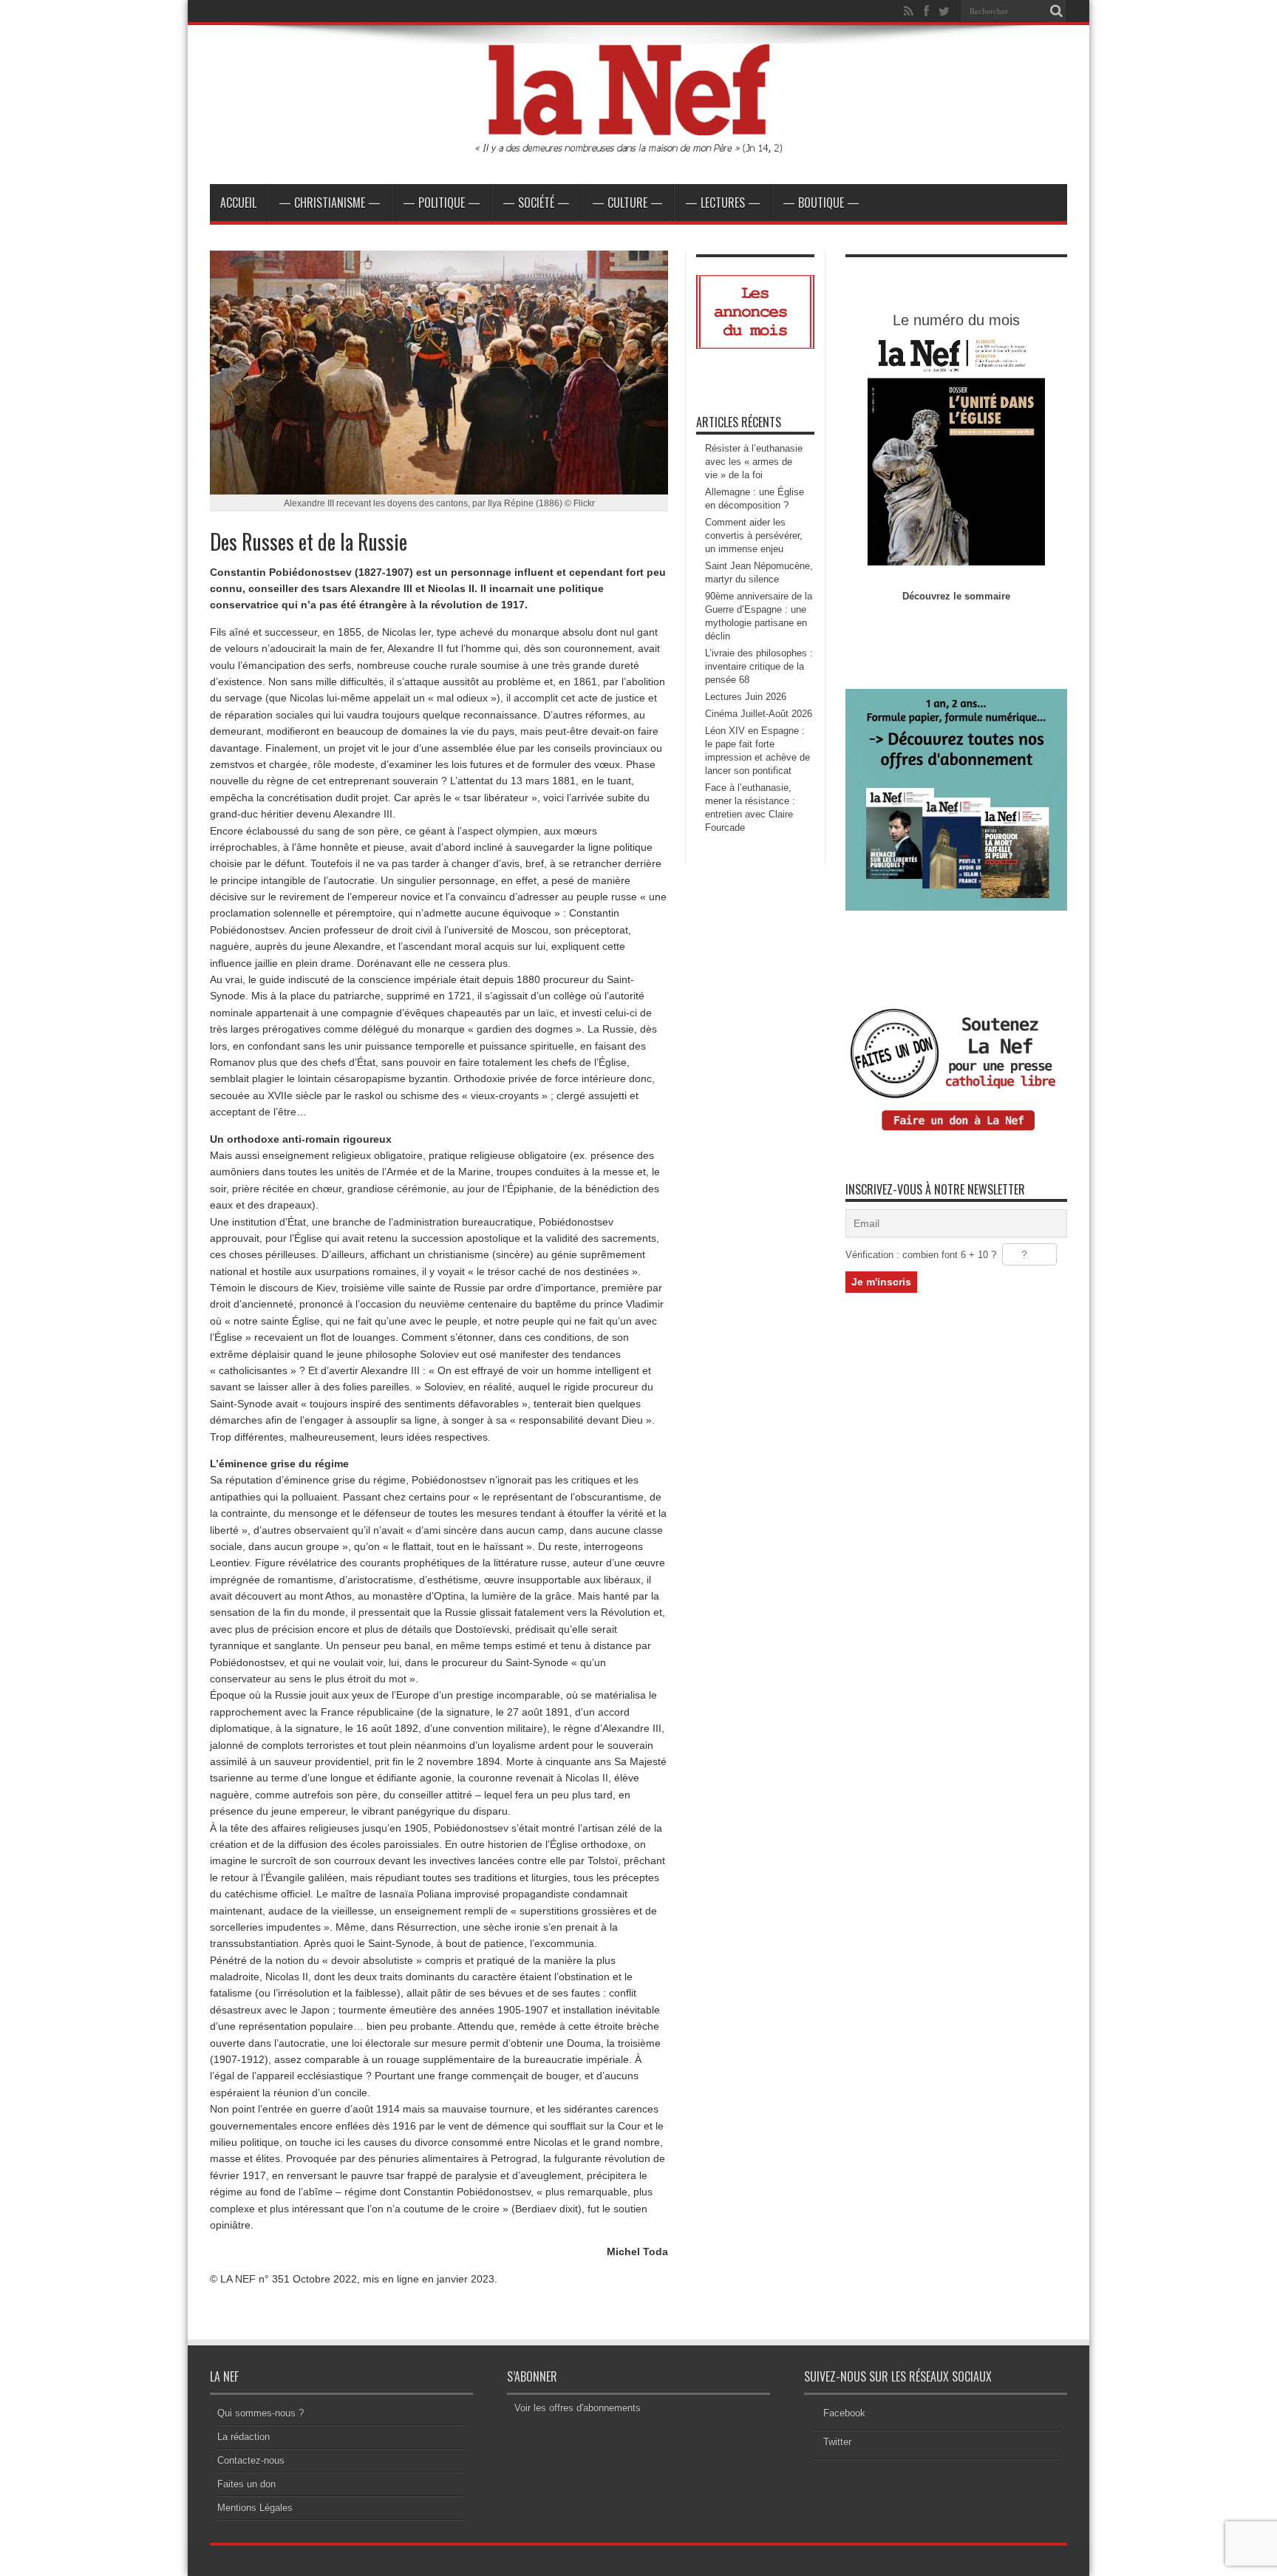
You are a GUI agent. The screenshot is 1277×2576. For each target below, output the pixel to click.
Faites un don (246, 2484)
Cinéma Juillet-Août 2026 (759, 714)
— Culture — (627, 203)
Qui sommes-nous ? (260, 2413)
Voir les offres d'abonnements (578, 2408)
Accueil (238, 203)
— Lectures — (723, 203)
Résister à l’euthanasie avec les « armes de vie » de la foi (754, 462)
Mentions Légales (255, 2508)
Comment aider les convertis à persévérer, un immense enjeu (754, 536)
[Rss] (908, 11)
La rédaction (244, 2437)
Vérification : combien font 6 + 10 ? (921, 1255)
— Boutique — (821, 203)
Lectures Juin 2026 (746, 697)
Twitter (837, 2442)
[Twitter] (944, 11)
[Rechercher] (1056, 11)
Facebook (844, 2413)
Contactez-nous (251, 2460)
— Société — (536, 203)
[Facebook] (926, 11)
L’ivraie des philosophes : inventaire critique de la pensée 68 (759, 666)
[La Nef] (638, 147)
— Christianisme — (330, 203)
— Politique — (442, 203)
